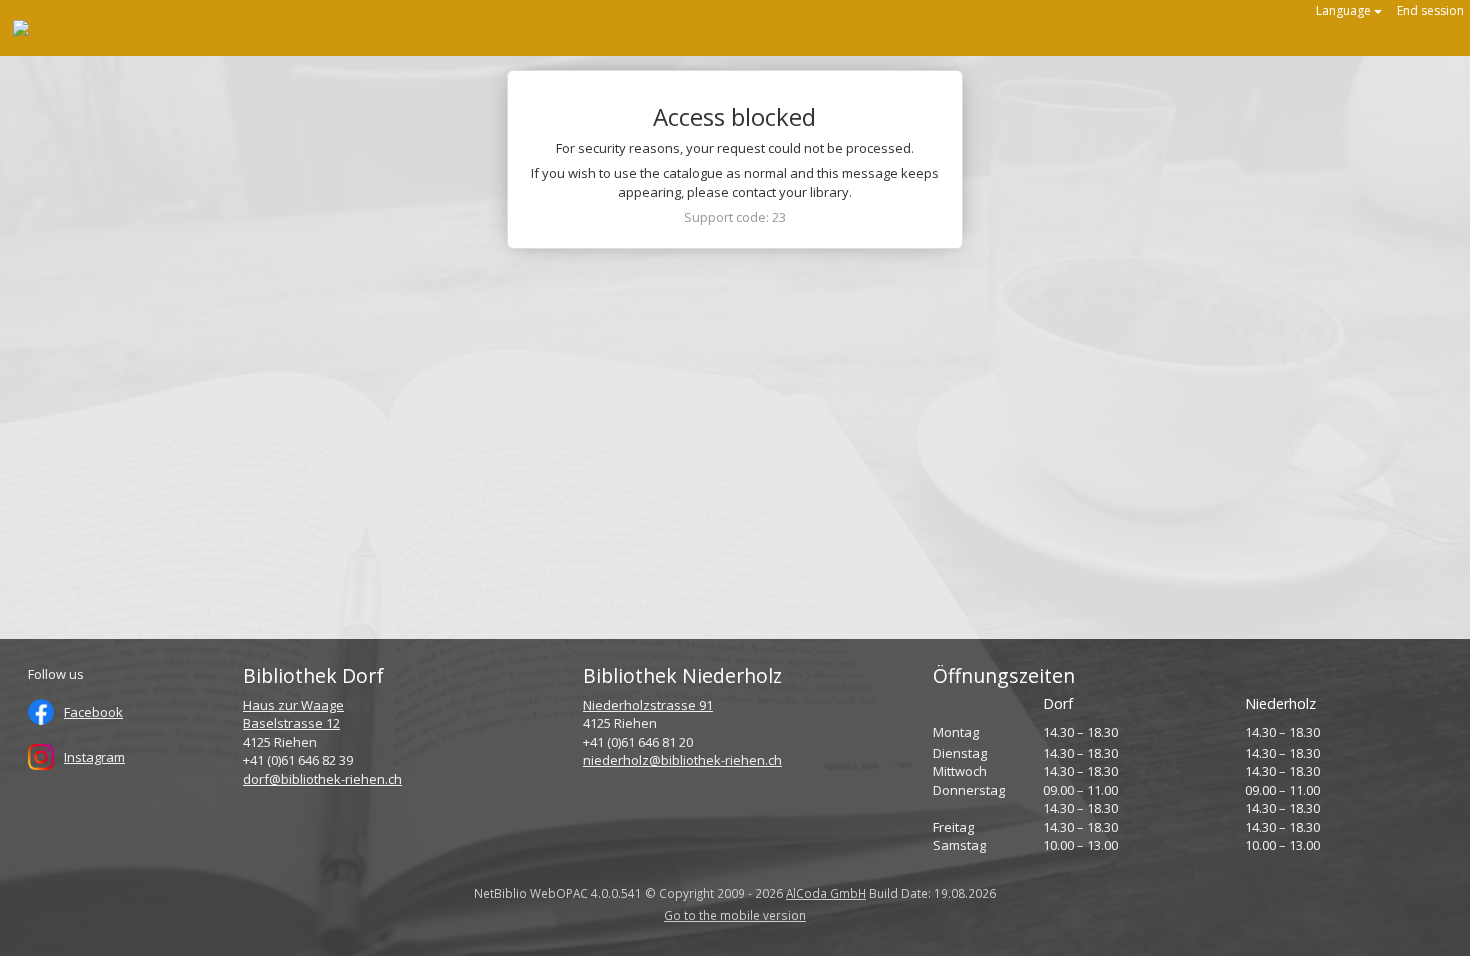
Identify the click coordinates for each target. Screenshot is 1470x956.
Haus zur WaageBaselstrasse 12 (293, 714)
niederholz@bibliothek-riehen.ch (682, 760)
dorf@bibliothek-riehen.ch (322, 779)
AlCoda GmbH (826, 893)
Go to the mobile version (735, 915)
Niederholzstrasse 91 (648, 705)
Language (1345, 10)
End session (1430, 10)
